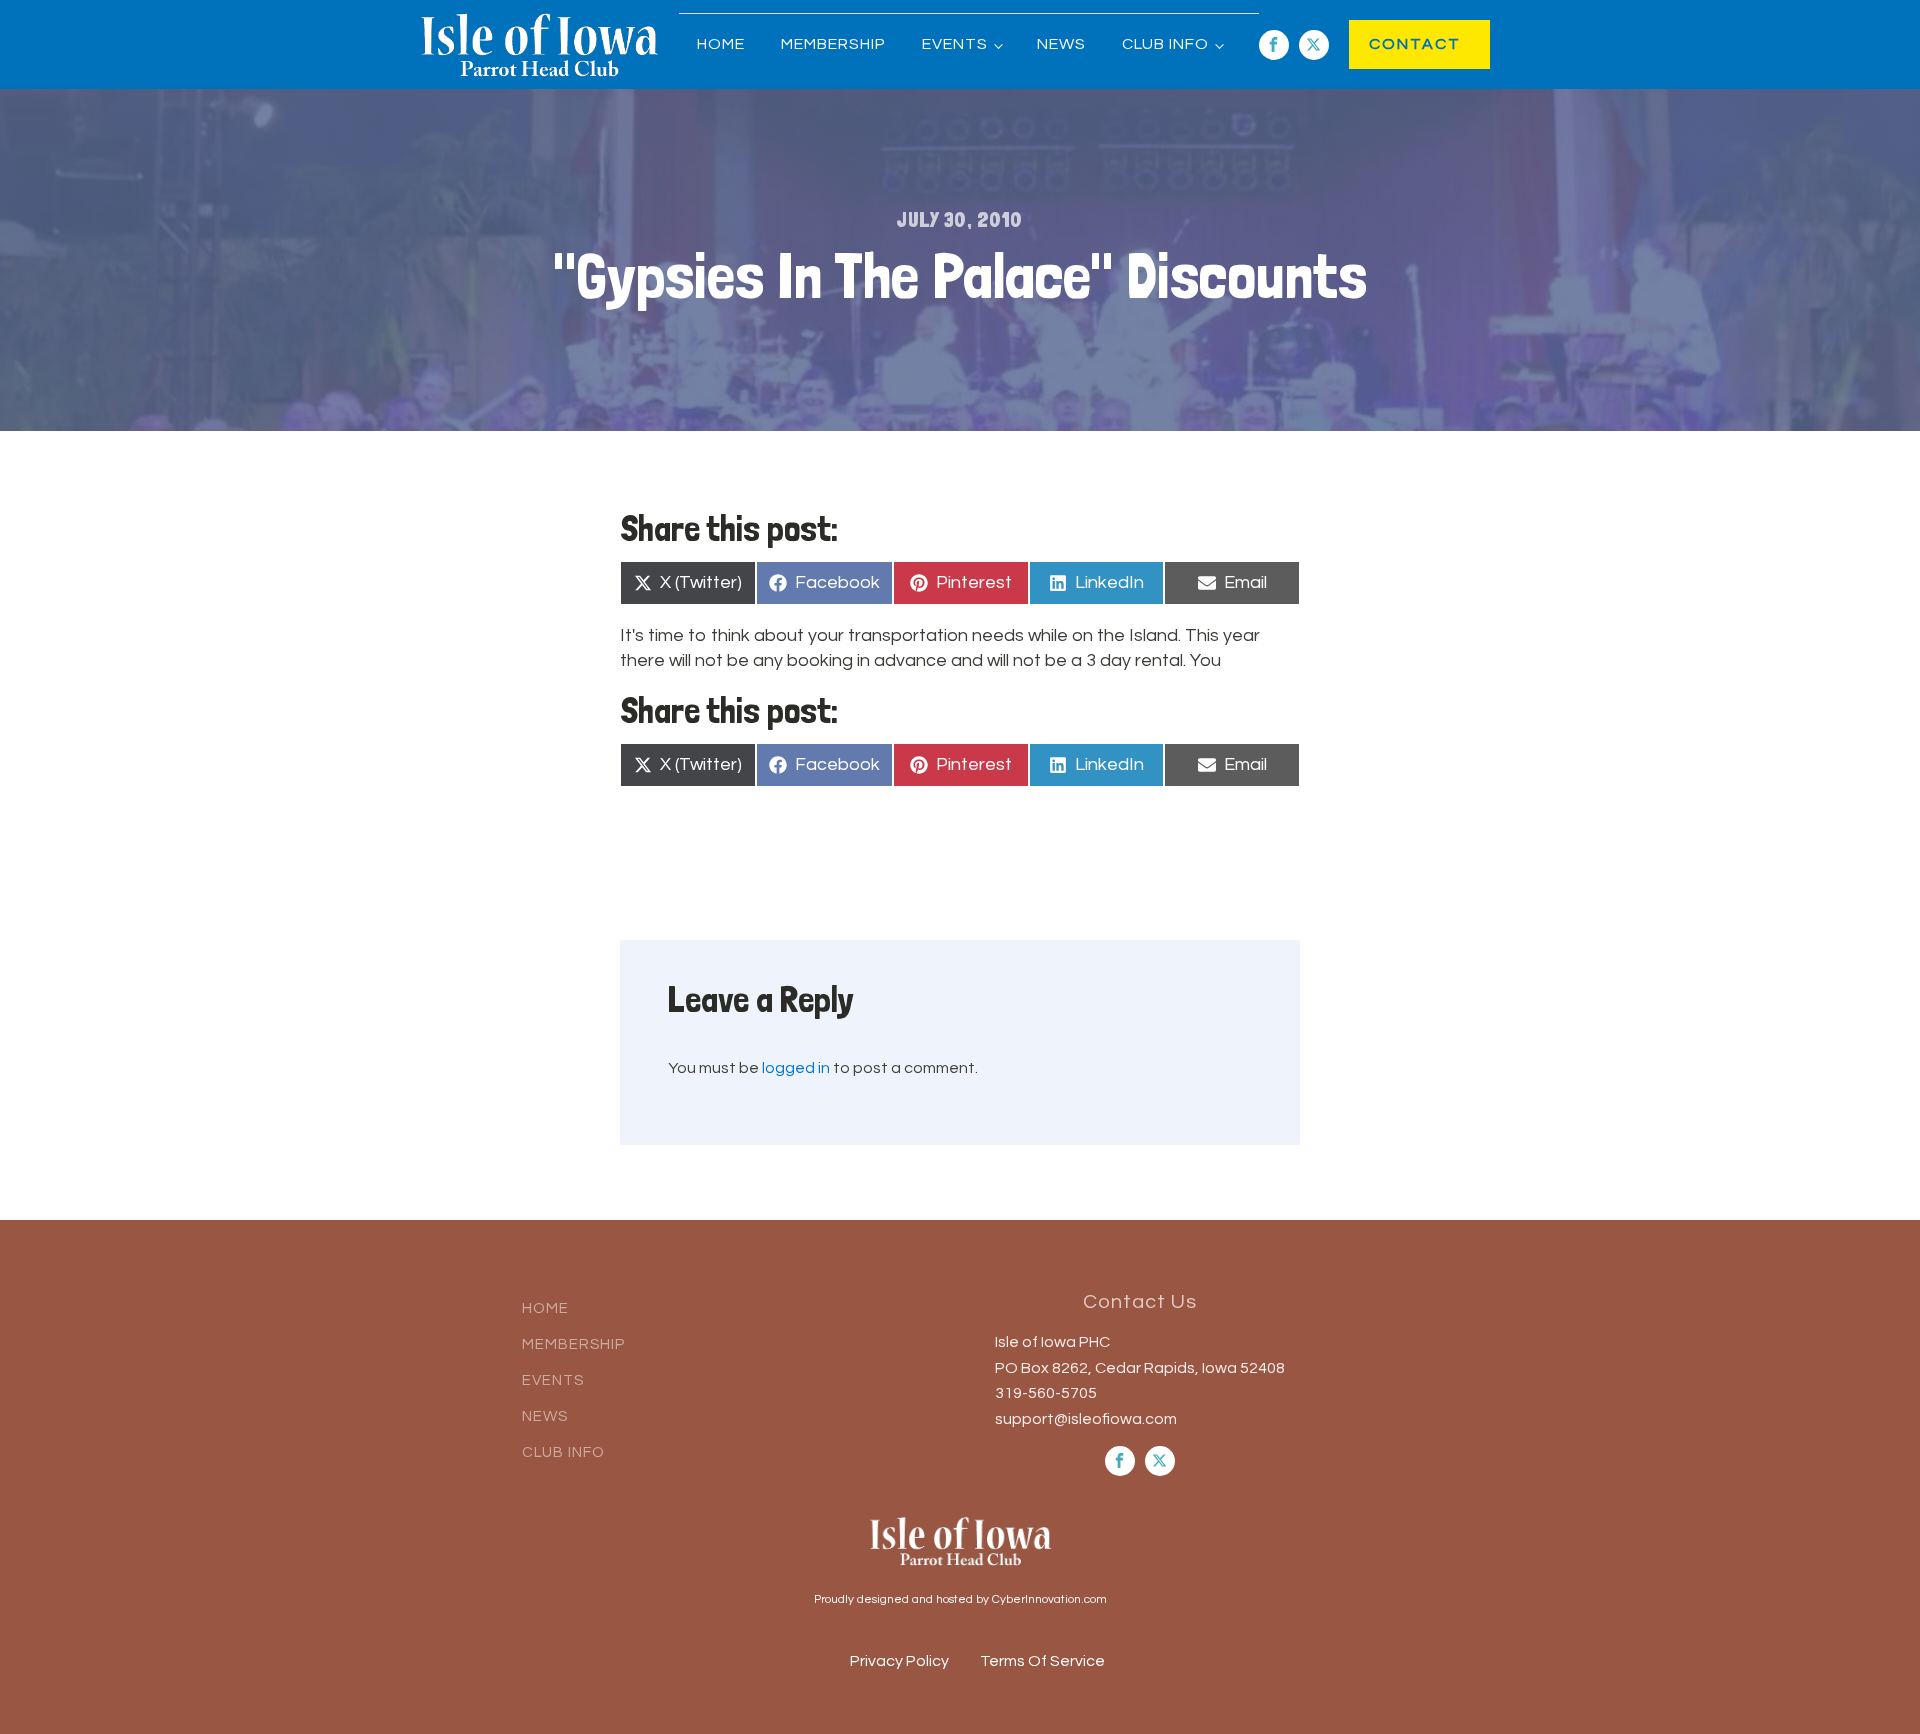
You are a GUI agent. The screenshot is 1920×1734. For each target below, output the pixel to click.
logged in (796, 1068)
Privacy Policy (899, 1661)
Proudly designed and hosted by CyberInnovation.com (960, 1599)
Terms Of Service (1042, 1661)
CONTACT (1394, 44)
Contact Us (1140, 1302)
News (1061, 44)
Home (721, 44)
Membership (833, 44)
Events (955, 44)
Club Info (1165, 44)
